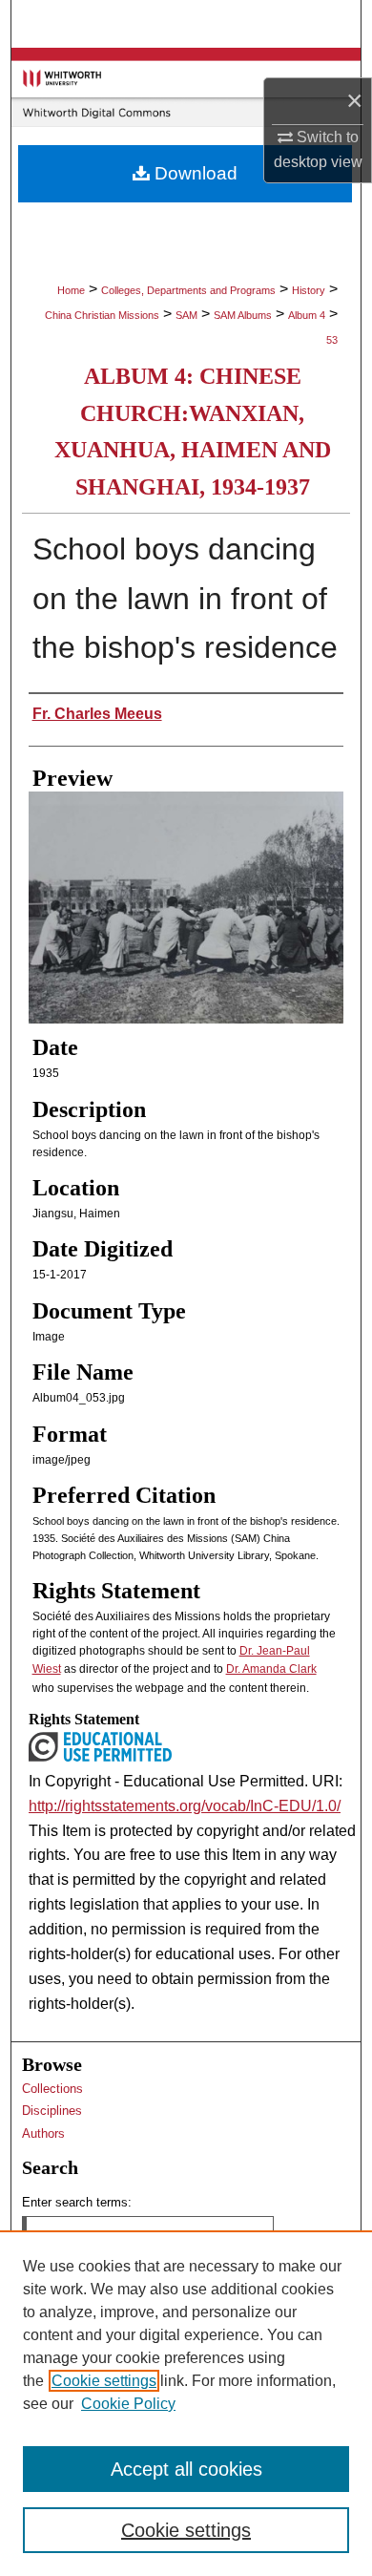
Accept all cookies (186, 2469)
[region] (186, 2403)
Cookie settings (104, 2381)
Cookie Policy (128, 2404)
